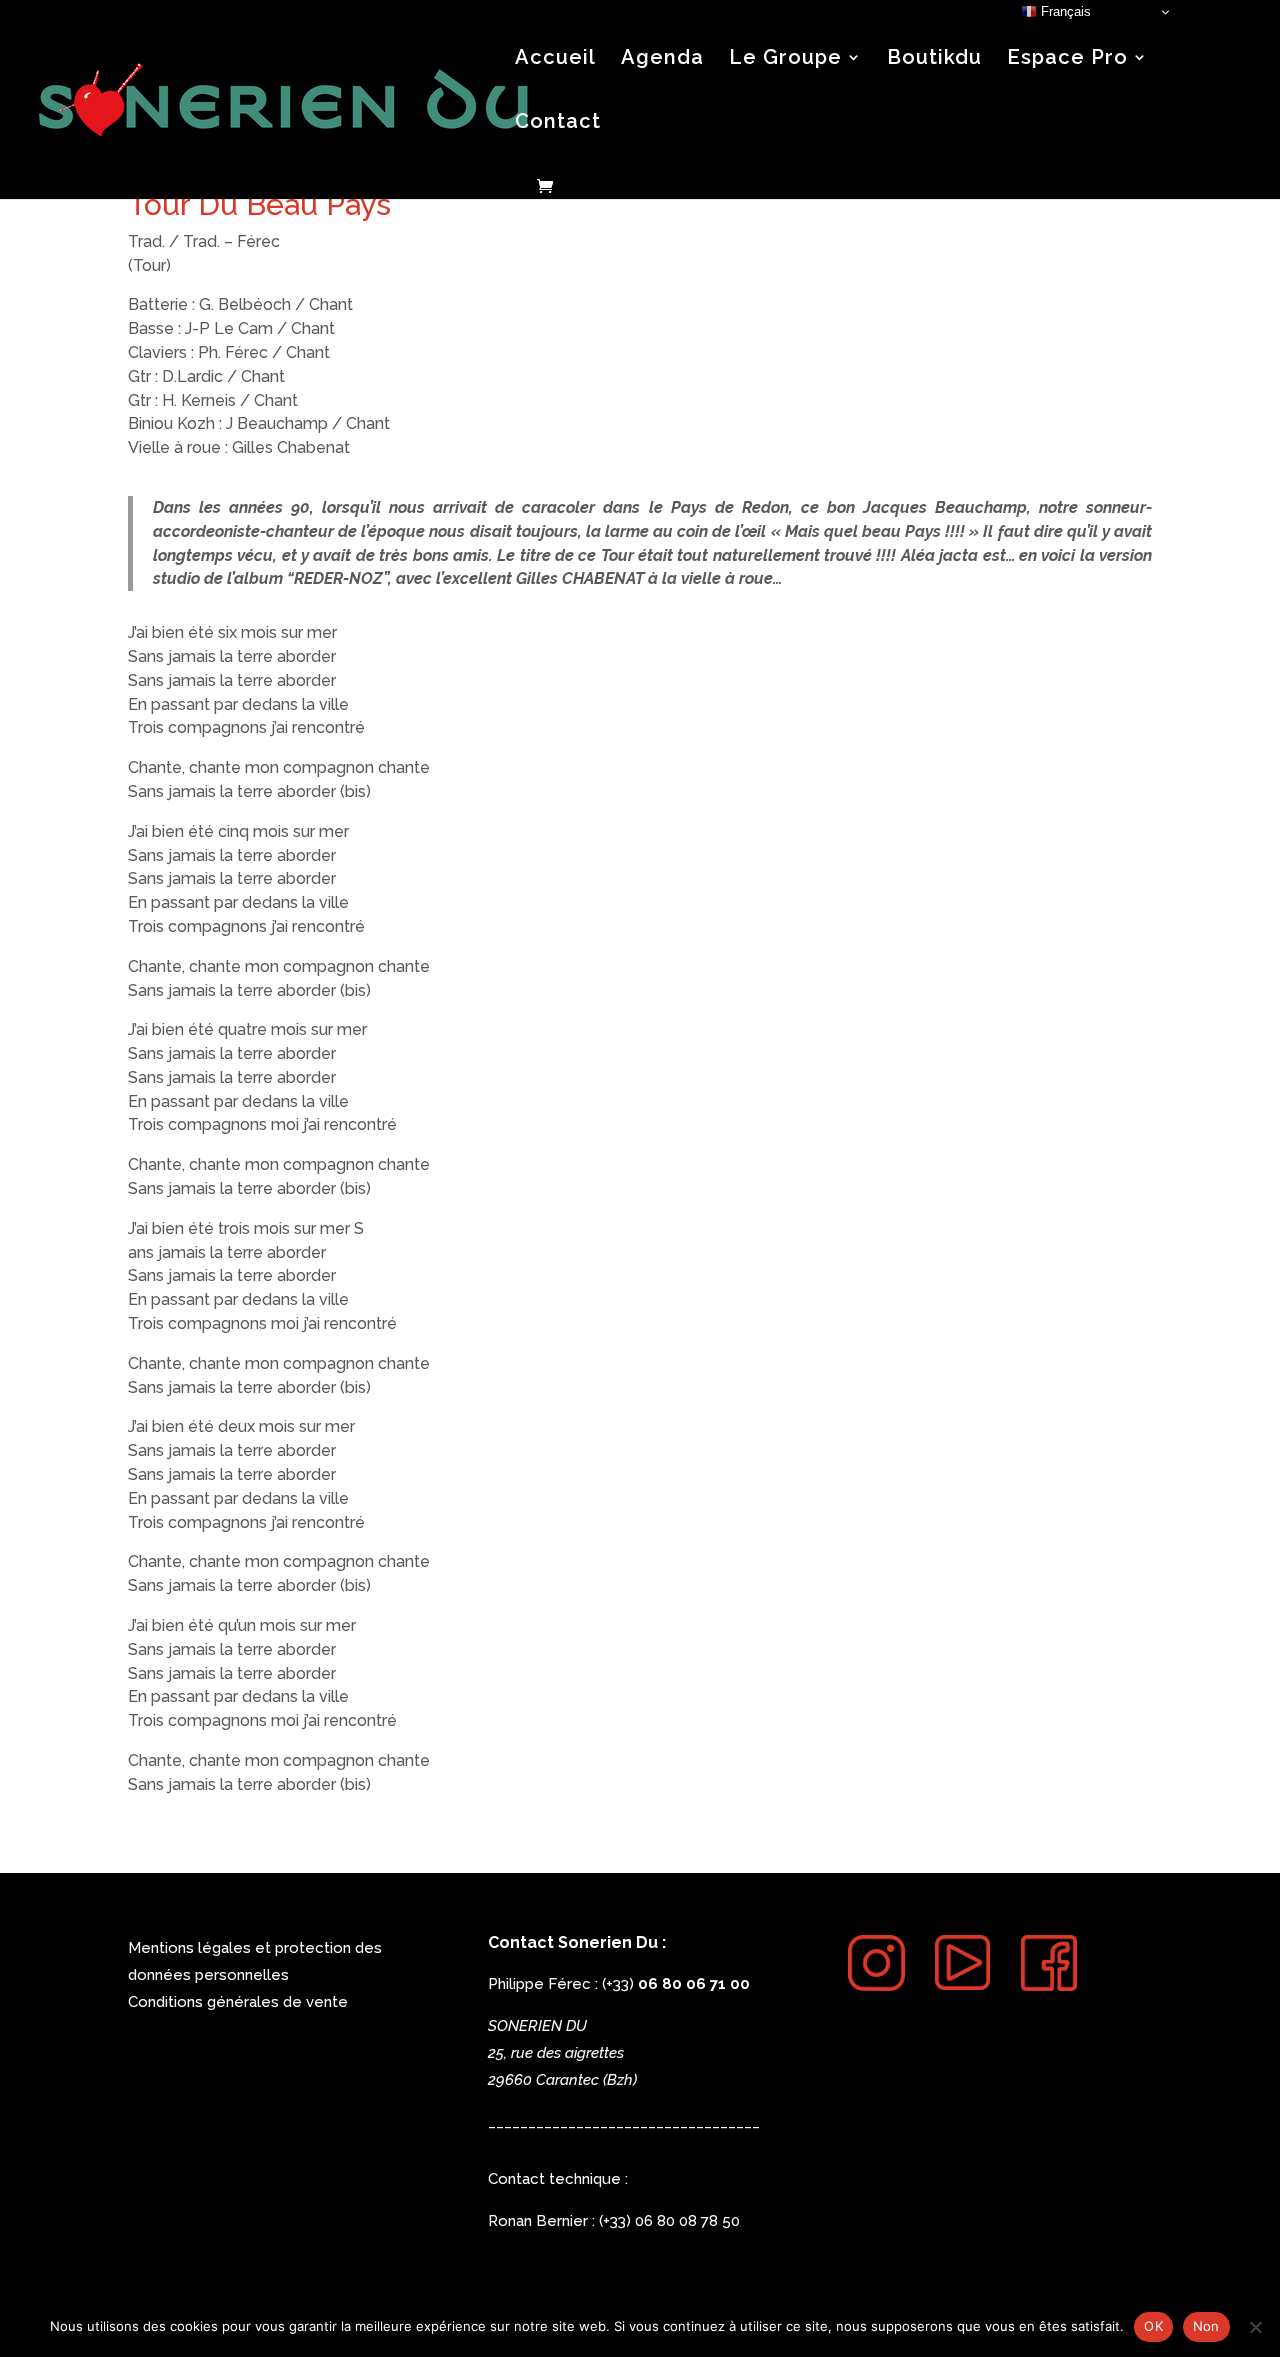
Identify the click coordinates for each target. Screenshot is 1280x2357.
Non (1206, 2326)
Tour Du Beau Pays (259, 204)
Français (1064, 11)
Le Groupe (785, 59)
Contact (558, 123)
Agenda (662, 59)
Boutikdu (934, 59)
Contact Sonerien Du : (577, 1942)
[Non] (1255, 2327)
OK (1153, 2326)
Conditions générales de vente (238, 2002)
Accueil (555, 59)
